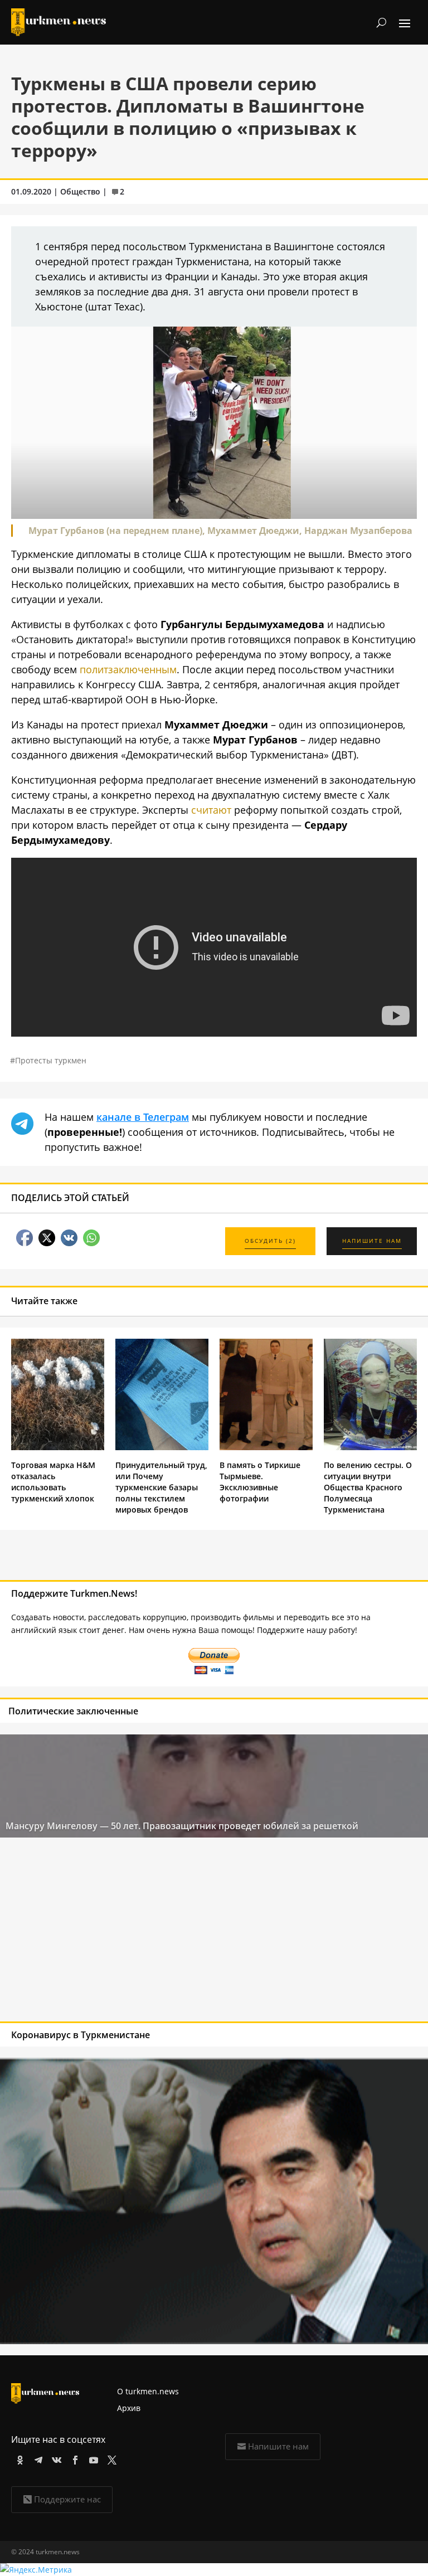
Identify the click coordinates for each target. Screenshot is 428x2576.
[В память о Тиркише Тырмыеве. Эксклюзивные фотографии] (266, 1447)
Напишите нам (278, 2446)
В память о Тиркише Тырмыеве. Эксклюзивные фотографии (260, 1482)
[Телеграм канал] (37, 2458)
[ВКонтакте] (55, 2458)
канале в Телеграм (143, 1117)
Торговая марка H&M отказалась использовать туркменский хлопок (53, 1482)
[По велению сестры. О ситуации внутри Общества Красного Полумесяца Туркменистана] (370, 1447)
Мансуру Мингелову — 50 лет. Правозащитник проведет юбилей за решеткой (182, 1826)
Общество (80, 191)
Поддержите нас (67, 2499)
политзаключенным (128, 669)
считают (211, 810)
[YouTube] (92, 2458)
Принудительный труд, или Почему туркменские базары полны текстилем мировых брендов (161, 1487)
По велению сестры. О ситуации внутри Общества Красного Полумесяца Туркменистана (368, 1487)
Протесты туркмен (51, 1060)
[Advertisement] (171, 1932)
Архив (129, 2408)
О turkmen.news (148, 2391)
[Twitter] (110, 2458)
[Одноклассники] (18, 2458)
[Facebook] (73, 2458)
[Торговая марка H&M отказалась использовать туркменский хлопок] (58, 1447)
